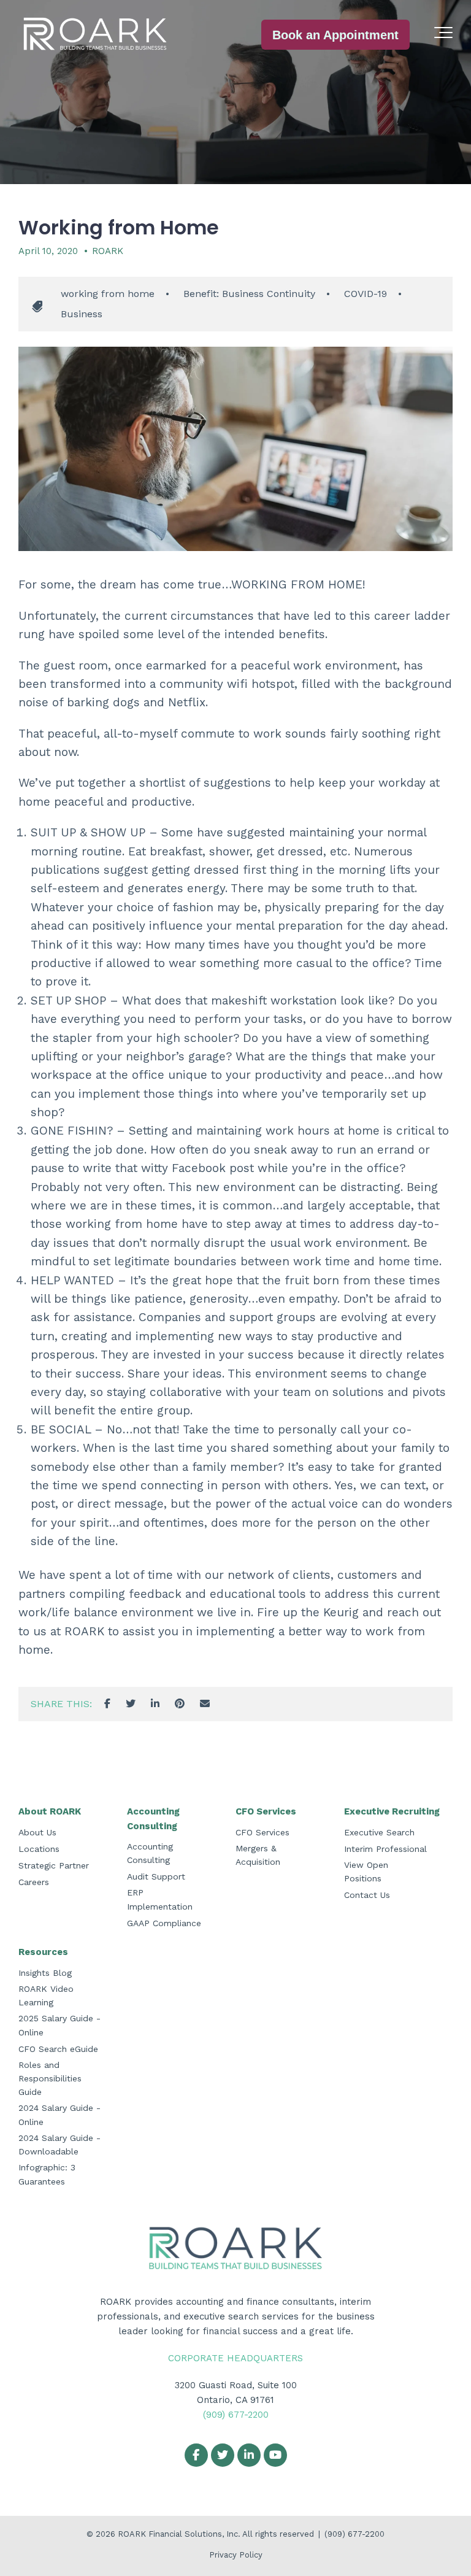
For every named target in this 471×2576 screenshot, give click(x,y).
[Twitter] (131, 1704)
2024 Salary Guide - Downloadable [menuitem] (59, 2145)
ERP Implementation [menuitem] (160, 1899)
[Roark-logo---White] (95, 35)
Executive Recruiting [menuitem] (392, 1811)
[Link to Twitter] (223, 2455)
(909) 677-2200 (236, 2415)
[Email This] (205, 1704)
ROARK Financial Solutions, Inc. (180, 2534)
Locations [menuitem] (39, 1849)
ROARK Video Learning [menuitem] (46, 1996)
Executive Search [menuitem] (379, 1832)
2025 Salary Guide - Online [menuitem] (59, 2025)
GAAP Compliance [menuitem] (164, 1923)
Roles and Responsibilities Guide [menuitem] (50, 2079)
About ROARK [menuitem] (50, 1811)
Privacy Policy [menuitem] (236, 2555)
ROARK (108, 251)
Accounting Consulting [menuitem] (153, 1819)
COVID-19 (366, 294)
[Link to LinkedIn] (249, 2455)
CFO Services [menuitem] (266, 1811)
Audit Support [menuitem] (156, 1876)
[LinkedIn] (155, 1704)
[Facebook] (107, 1704)
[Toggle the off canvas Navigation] (443, 35)
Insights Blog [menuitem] (45, 1973)
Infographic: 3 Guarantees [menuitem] (47, 2174)
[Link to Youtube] (275, 2455)
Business (82, 314)
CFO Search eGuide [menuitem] (58, 2049)
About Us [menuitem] (37, 1832)
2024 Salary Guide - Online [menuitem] (59, 2115)
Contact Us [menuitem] (367, 1895)
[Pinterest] (180, 1704)
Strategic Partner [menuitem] (54, 1865)
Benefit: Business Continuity (249, 294)
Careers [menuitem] (34, 1882)
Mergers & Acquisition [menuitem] (258, 1855)
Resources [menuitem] (43, 1952)
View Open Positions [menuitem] (366, 1872)
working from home (108, 294)
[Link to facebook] (196, 2455)
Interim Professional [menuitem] (385, 1849)
